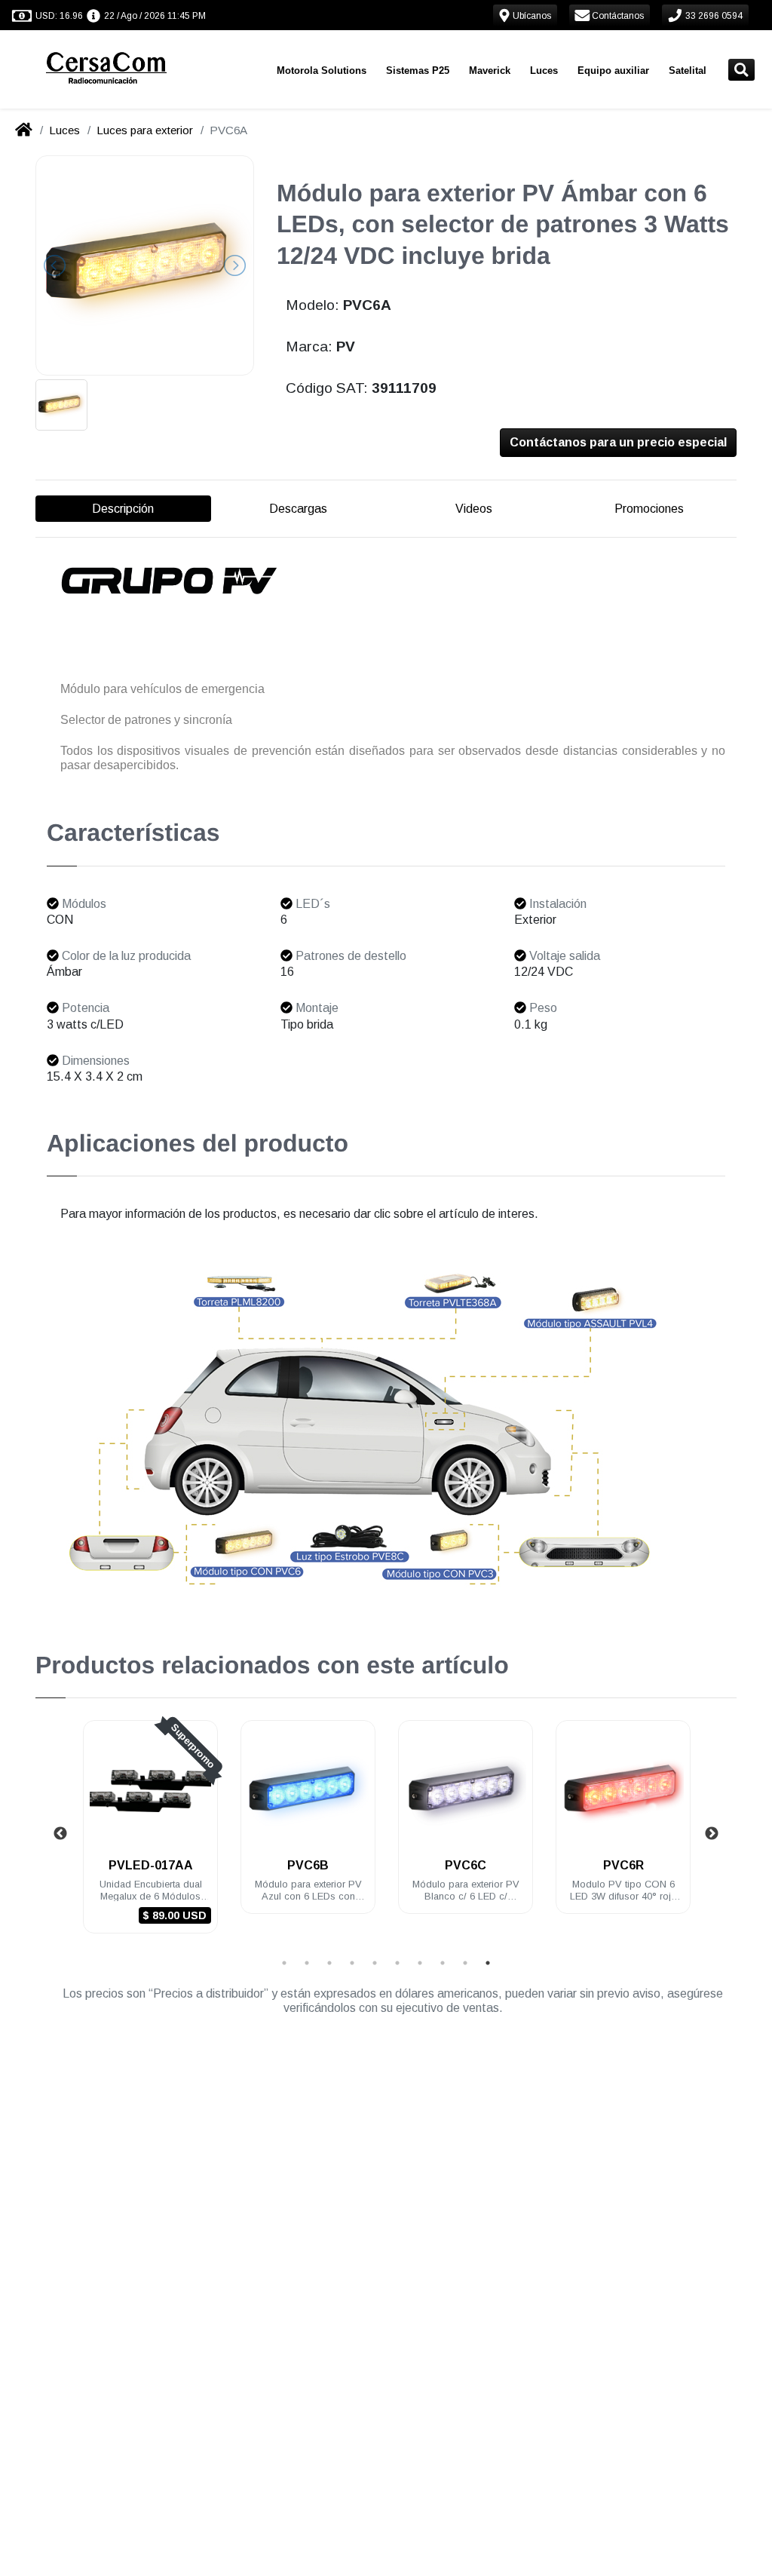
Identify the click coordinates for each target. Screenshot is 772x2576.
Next (712, 1834)
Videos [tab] (474, 509)
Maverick (490, 71)
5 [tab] (375, 1963)
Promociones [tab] (649, 509)
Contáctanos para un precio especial (618, 442)
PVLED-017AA (151, 1865)
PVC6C (466, 1865)
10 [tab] (488, 1963)
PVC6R (623, 1865)
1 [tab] (284, 1963)
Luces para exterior (145, 130)
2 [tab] (307, 1963)
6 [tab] (397, 1963)
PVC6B (308, 1865)
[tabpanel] (150, 1836)
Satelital (688, 71)
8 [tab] (443, 1963)
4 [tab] (352, 1963)
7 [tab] (420, 1963)
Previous (60, 1834)
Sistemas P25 (418, 71)
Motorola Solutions (322, 71)
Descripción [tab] (123, 509)
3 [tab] (329, 1963)
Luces (544, 71)
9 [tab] (465, 1963)
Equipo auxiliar (613, 71)
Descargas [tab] (298, 509)
